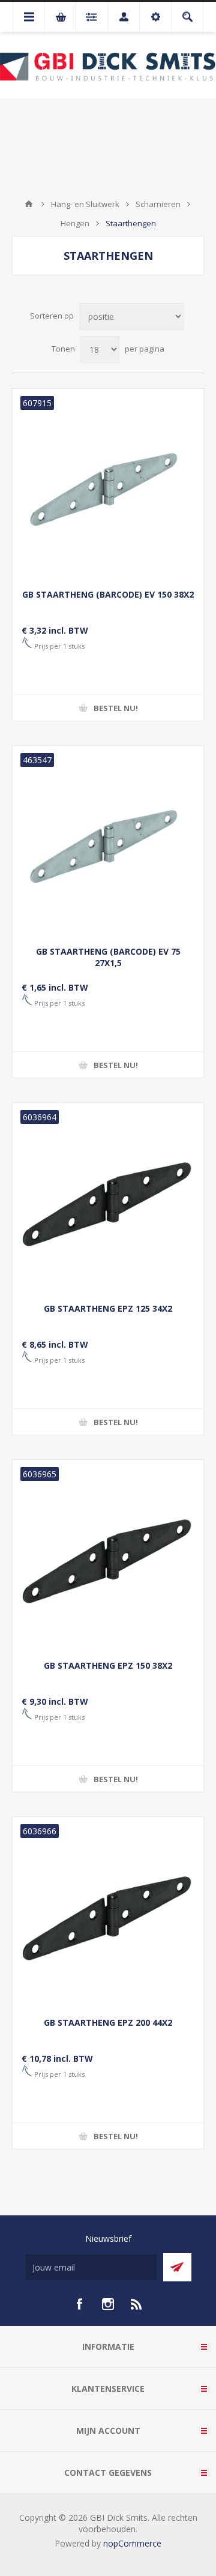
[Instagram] (108, 2304)
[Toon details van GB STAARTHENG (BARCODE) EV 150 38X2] (108, 484)
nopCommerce (132, 2543)
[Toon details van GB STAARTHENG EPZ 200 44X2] (108, 1912)
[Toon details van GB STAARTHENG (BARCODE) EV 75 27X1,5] (108, 841)
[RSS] (137, 2304)
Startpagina (29, 204)
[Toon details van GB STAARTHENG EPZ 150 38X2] (108, 1555)
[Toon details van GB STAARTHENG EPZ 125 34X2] (108, 1198)
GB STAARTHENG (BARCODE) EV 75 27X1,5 (108, 957)
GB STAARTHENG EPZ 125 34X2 (108, 1308)
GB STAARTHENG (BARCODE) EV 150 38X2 (108, 594)
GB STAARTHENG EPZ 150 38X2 (108, 1665)
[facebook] (79, 2304)
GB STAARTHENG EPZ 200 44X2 (108, 2022)
